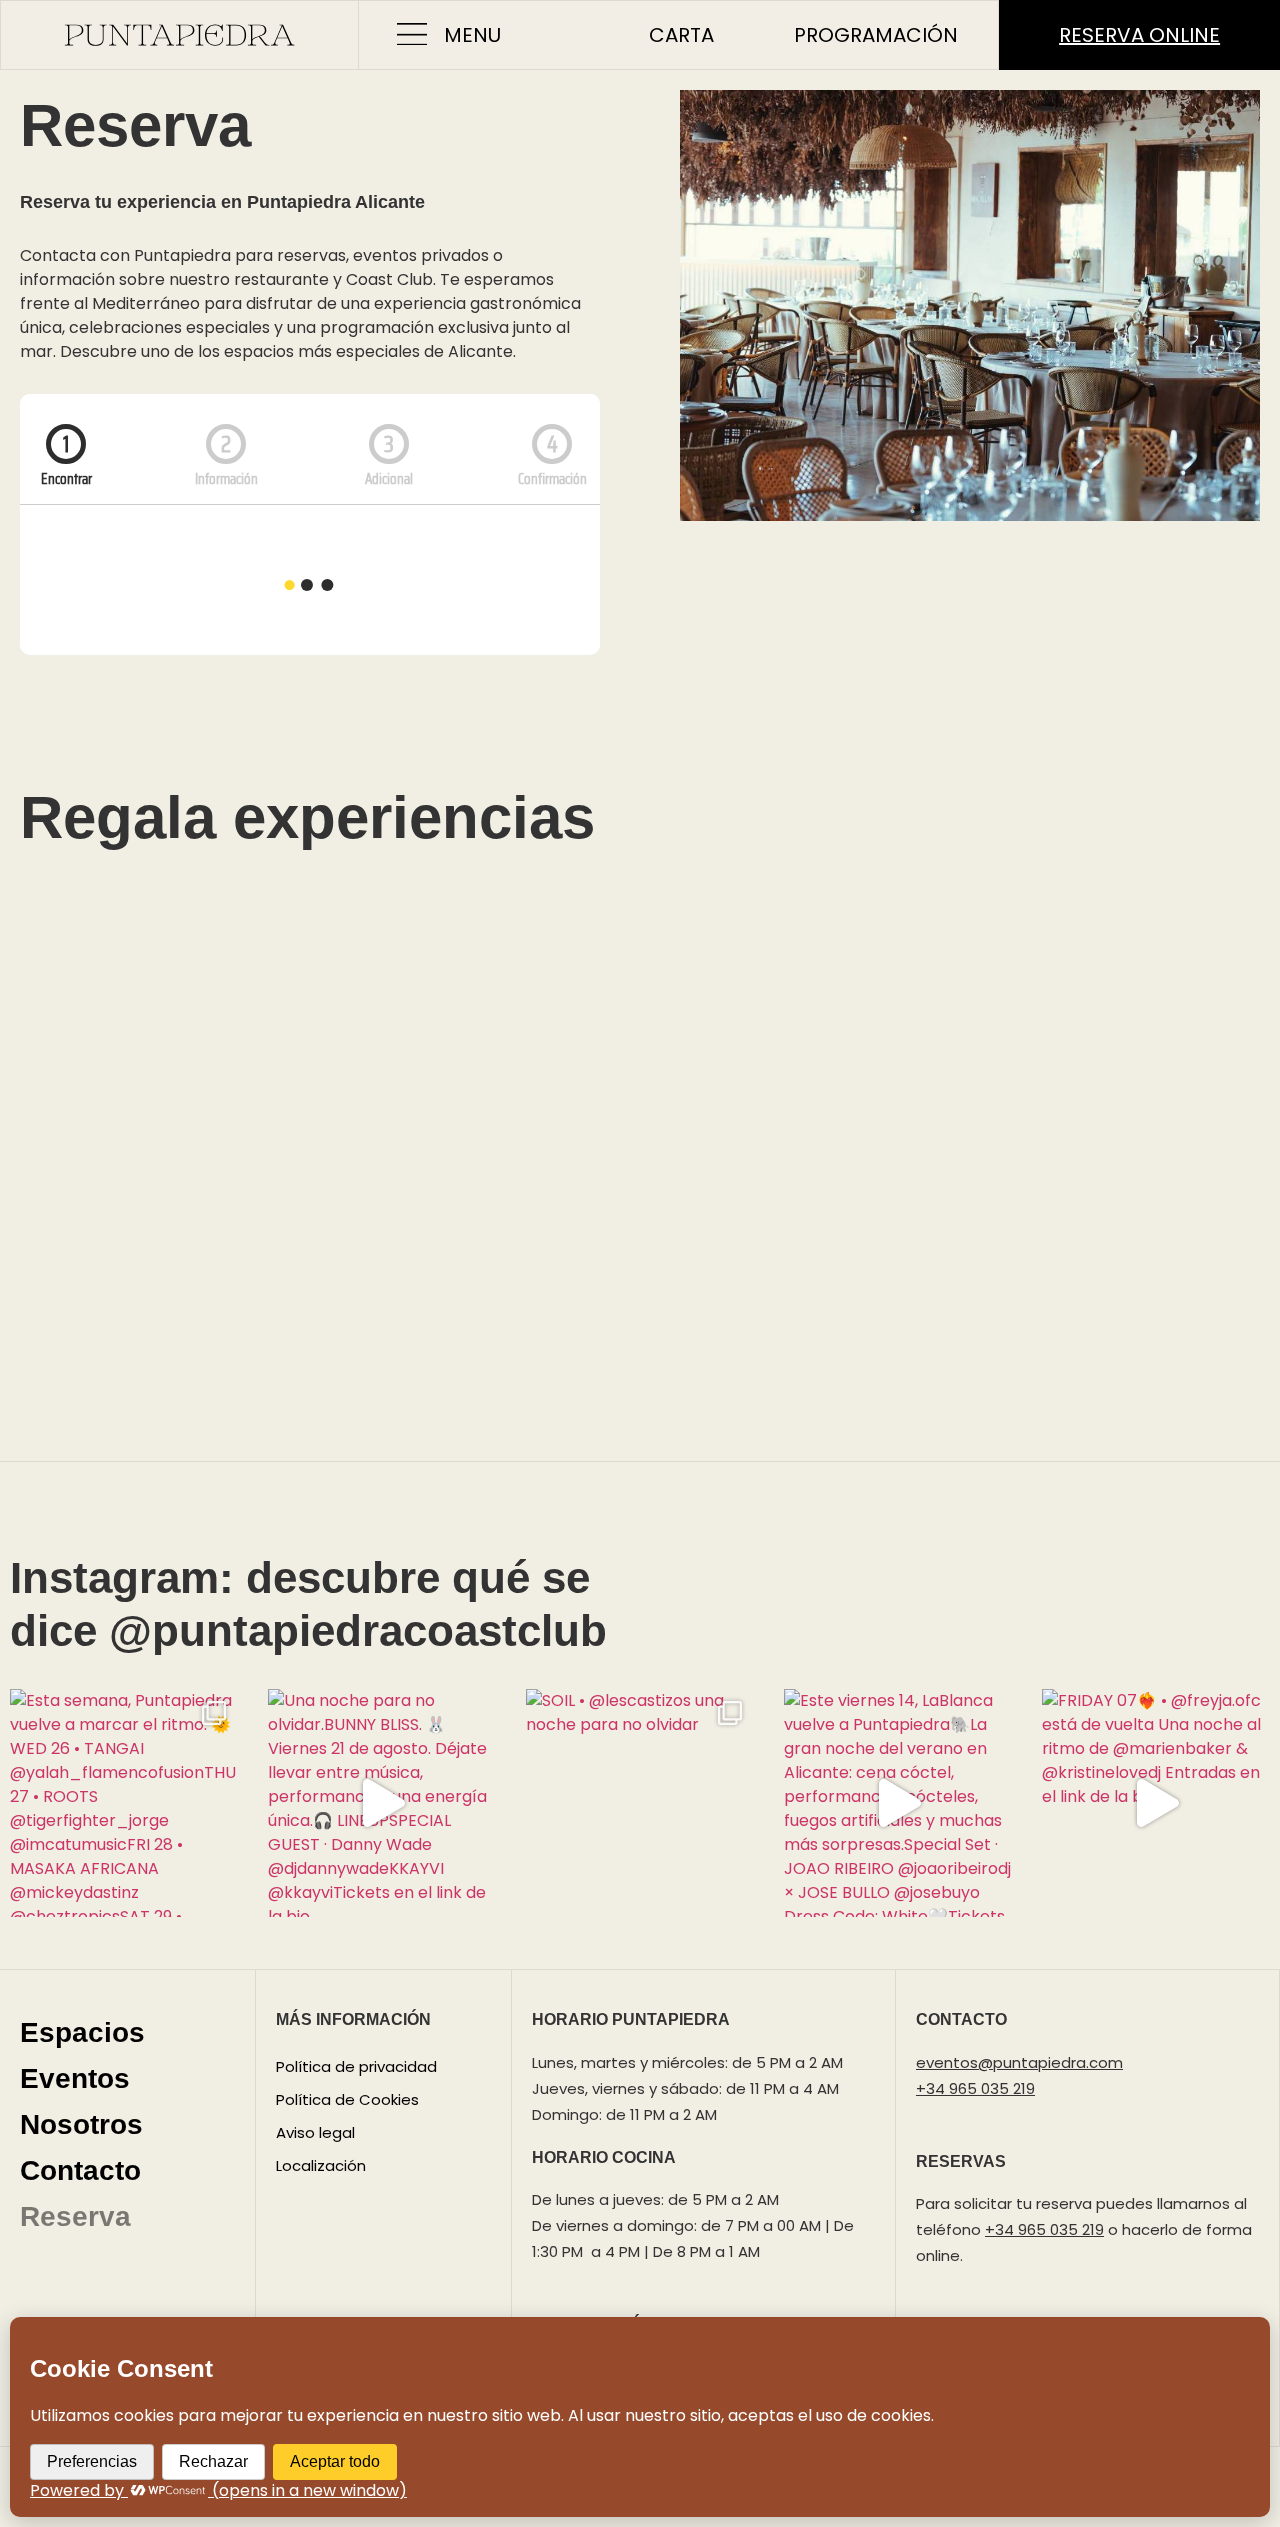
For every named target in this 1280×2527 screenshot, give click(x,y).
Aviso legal (315, 2132)
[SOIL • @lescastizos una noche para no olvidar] (640, 1803)
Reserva (75, 2216)
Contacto (80, 2170)
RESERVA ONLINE (1139, 35)
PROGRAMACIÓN (876, 35)
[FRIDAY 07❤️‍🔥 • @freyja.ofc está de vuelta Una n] (1156, 1803)
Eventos (75, 2078)
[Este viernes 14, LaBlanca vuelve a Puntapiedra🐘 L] (898, 1803)
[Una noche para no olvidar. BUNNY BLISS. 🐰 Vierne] (382, 1803)
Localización (321, 2165)
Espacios (82, 2032)
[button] (411, 35)
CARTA (681, 35)
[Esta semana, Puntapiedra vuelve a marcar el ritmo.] (124, 1803)
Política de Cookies (347, 2099)
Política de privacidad (356, 2066)
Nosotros (81, 2124)
